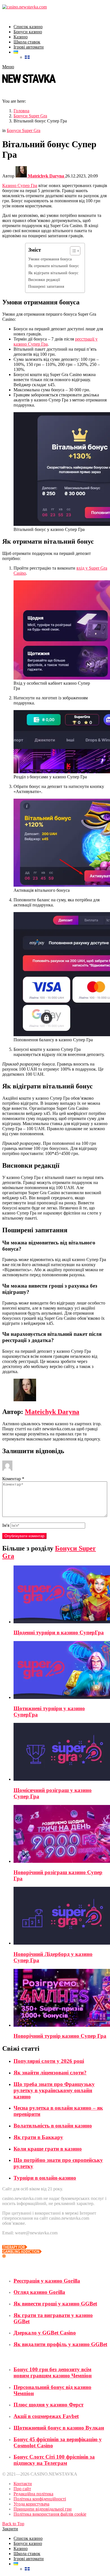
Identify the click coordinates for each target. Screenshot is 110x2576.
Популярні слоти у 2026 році (49, 2061)
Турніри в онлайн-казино (45, 2178)
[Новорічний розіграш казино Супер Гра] (61, 1834)
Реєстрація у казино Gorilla (47, 2281)
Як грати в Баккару (38, 2137)
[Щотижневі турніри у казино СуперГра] (61, 1671)
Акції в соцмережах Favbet (46, 2416)
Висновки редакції (44, 280)
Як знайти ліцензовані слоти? (50, 2073)
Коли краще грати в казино (48, 2149)
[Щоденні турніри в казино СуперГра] (61, 1595)
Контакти (23, 2484)
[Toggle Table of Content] (72, 251)
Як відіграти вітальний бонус (53, 273)
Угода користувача (31, 2504)
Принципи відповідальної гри (43, 2509)
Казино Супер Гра (20, 185)
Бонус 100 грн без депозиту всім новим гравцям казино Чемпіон (53, 2372)
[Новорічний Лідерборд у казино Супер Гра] (61, 1916)
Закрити (10, 2529)
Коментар (13, 1479)
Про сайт (22, 2489)
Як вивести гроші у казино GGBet (55, 2304)
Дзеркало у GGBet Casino (45, 2333)
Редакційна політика (33, 2494)
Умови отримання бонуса (50, 259)
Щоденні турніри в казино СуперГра (59, 1632)
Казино (21, 37)
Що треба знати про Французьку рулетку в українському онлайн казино (54, 2090)
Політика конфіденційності (40, 2499)
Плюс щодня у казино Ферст (49, 2405)
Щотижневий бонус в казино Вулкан (59, 2428)
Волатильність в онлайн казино (53, 2126)
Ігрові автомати (29, 47)
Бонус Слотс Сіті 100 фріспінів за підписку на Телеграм (54, 2460)
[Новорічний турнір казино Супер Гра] (61, 1998)
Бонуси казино (28, 32)
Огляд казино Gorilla (39, 2292)
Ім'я (6, 1525)
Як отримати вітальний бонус (54, 266)
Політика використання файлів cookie (50, 2514)
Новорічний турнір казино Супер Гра (60, 2036)
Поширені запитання (46, 286)
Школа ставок (27, 42)
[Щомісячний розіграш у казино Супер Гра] (61, 1752)
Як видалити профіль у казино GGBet (60, 2344)
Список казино (28, 27)
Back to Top (13, 2524)
